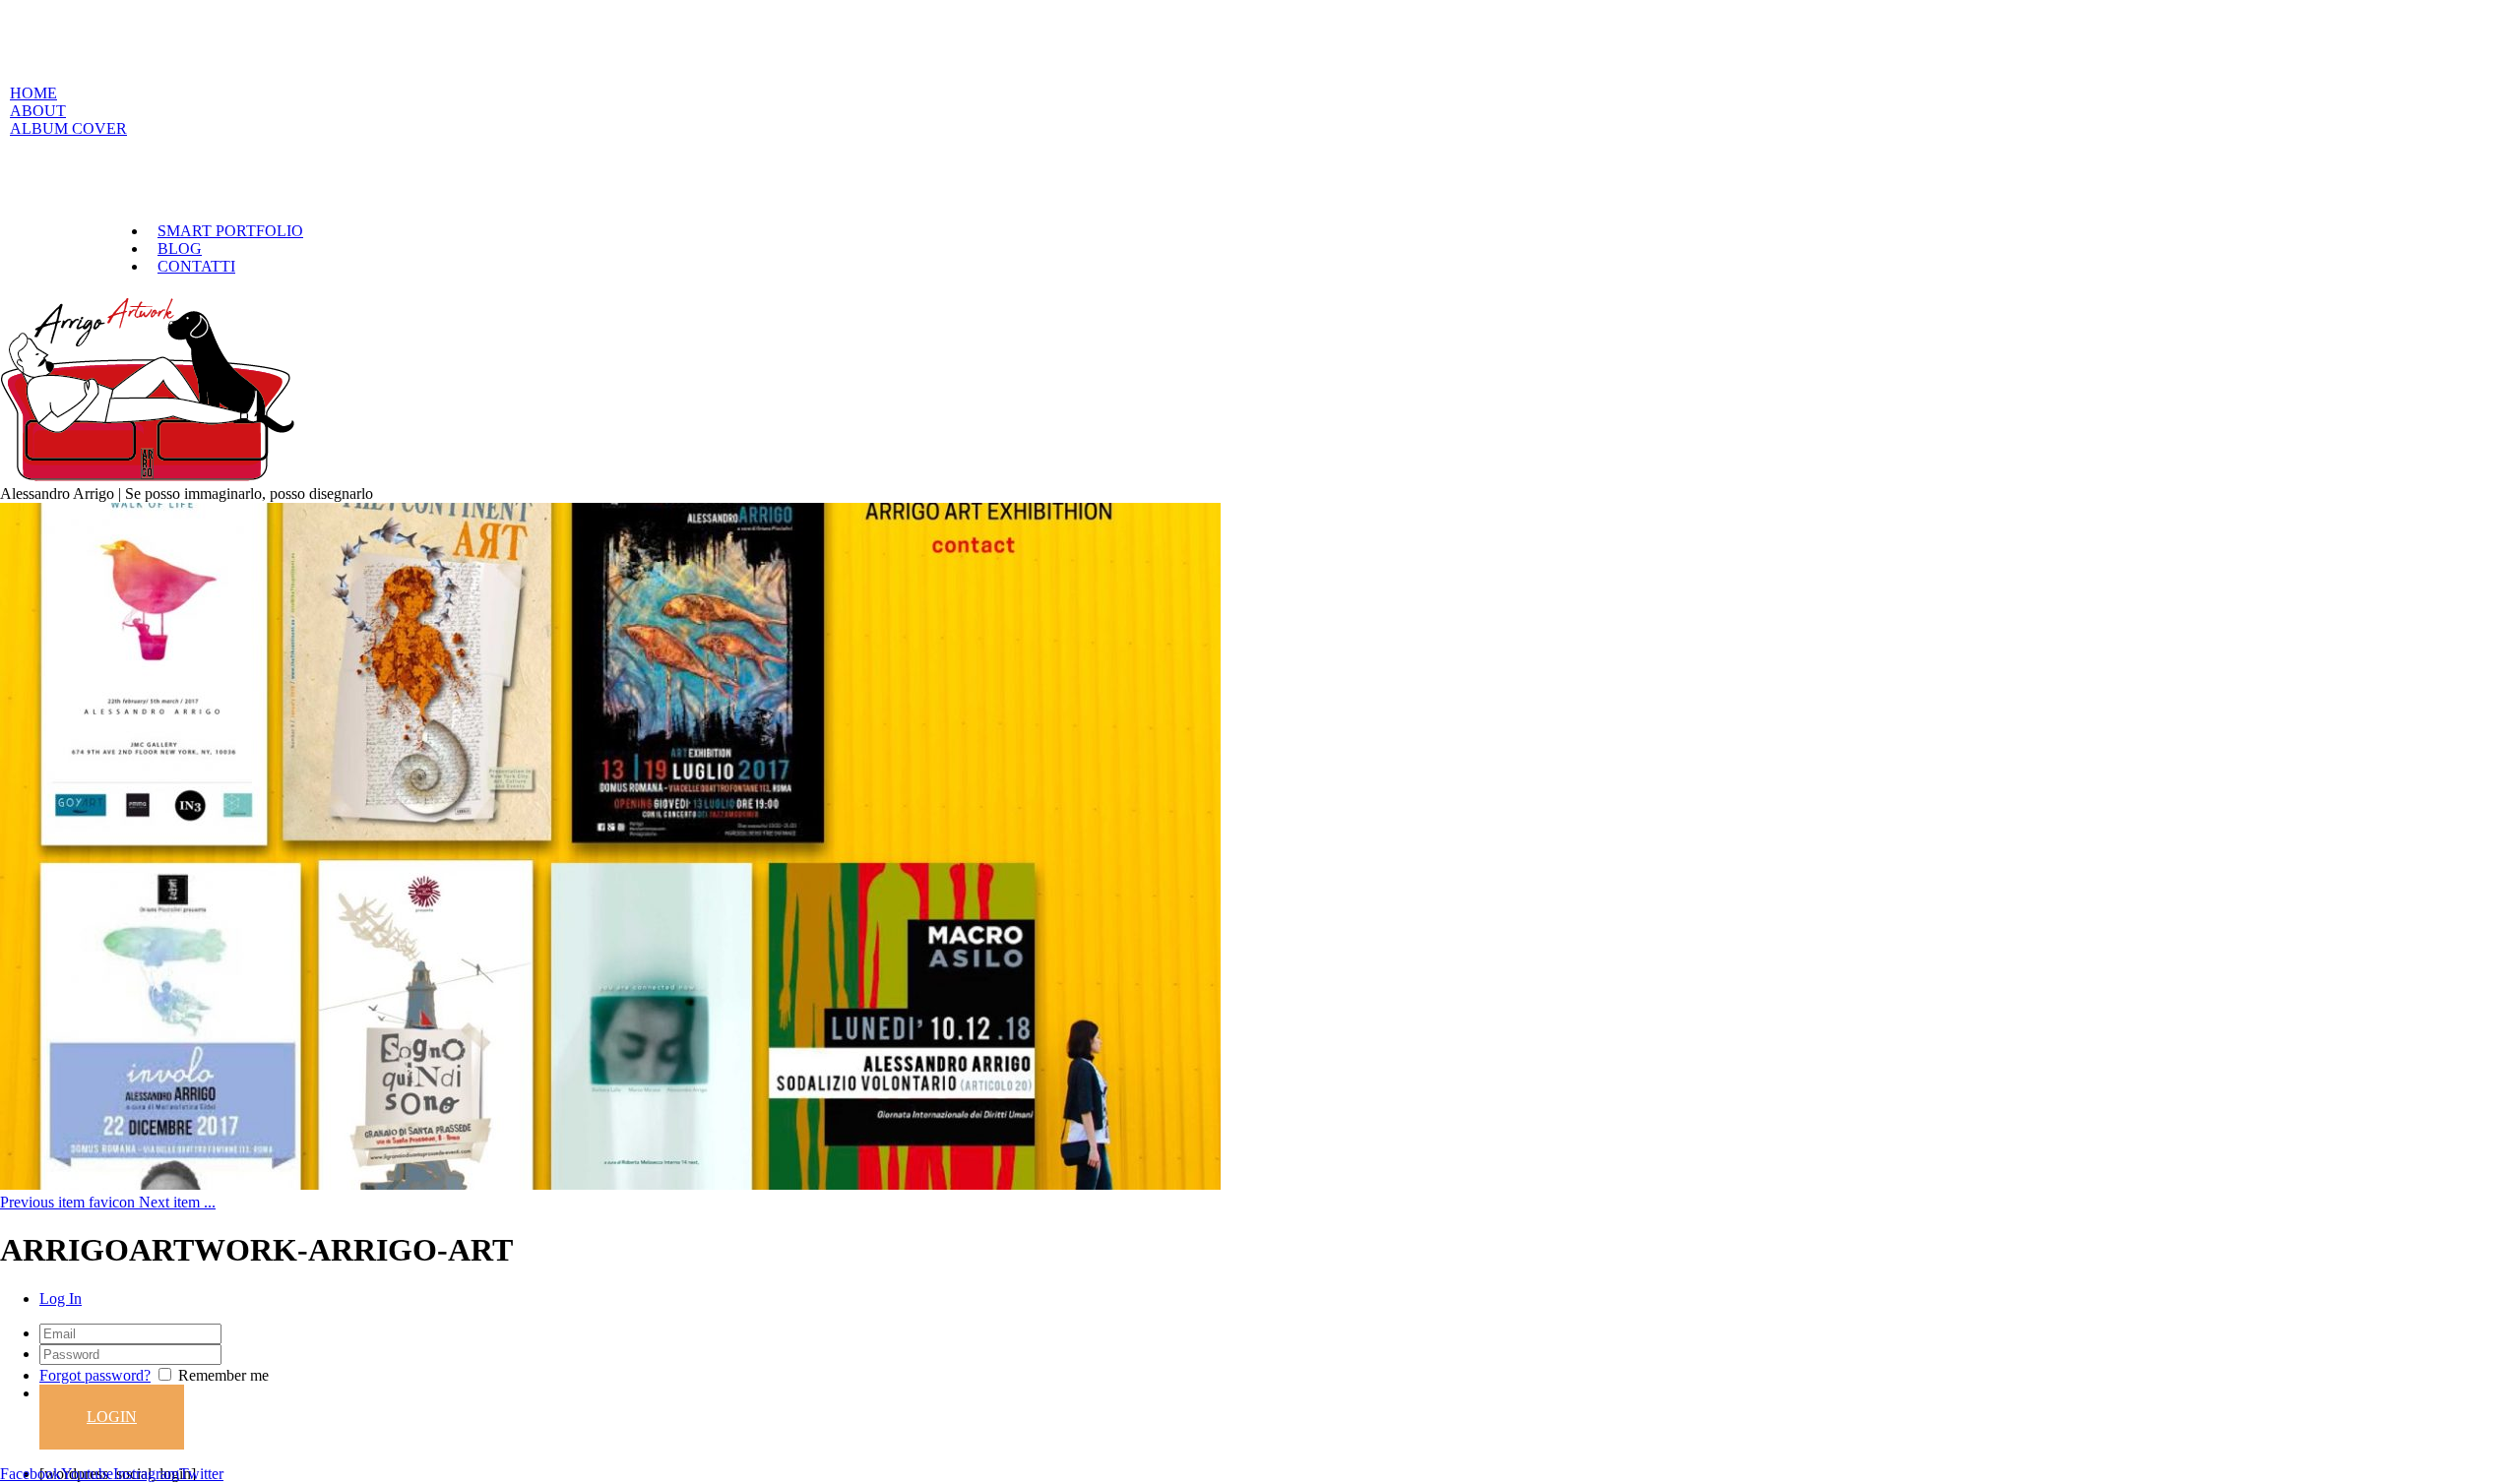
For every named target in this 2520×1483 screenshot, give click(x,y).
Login (112, 1417)
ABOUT (38, 111)
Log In (61, 1298)
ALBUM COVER (68, 128)
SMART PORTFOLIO (230, 231)
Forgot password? (95, 1375)
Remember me (223, 1375)
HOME (33, 93)
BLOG (180, 248)
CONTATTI (196, 266)
